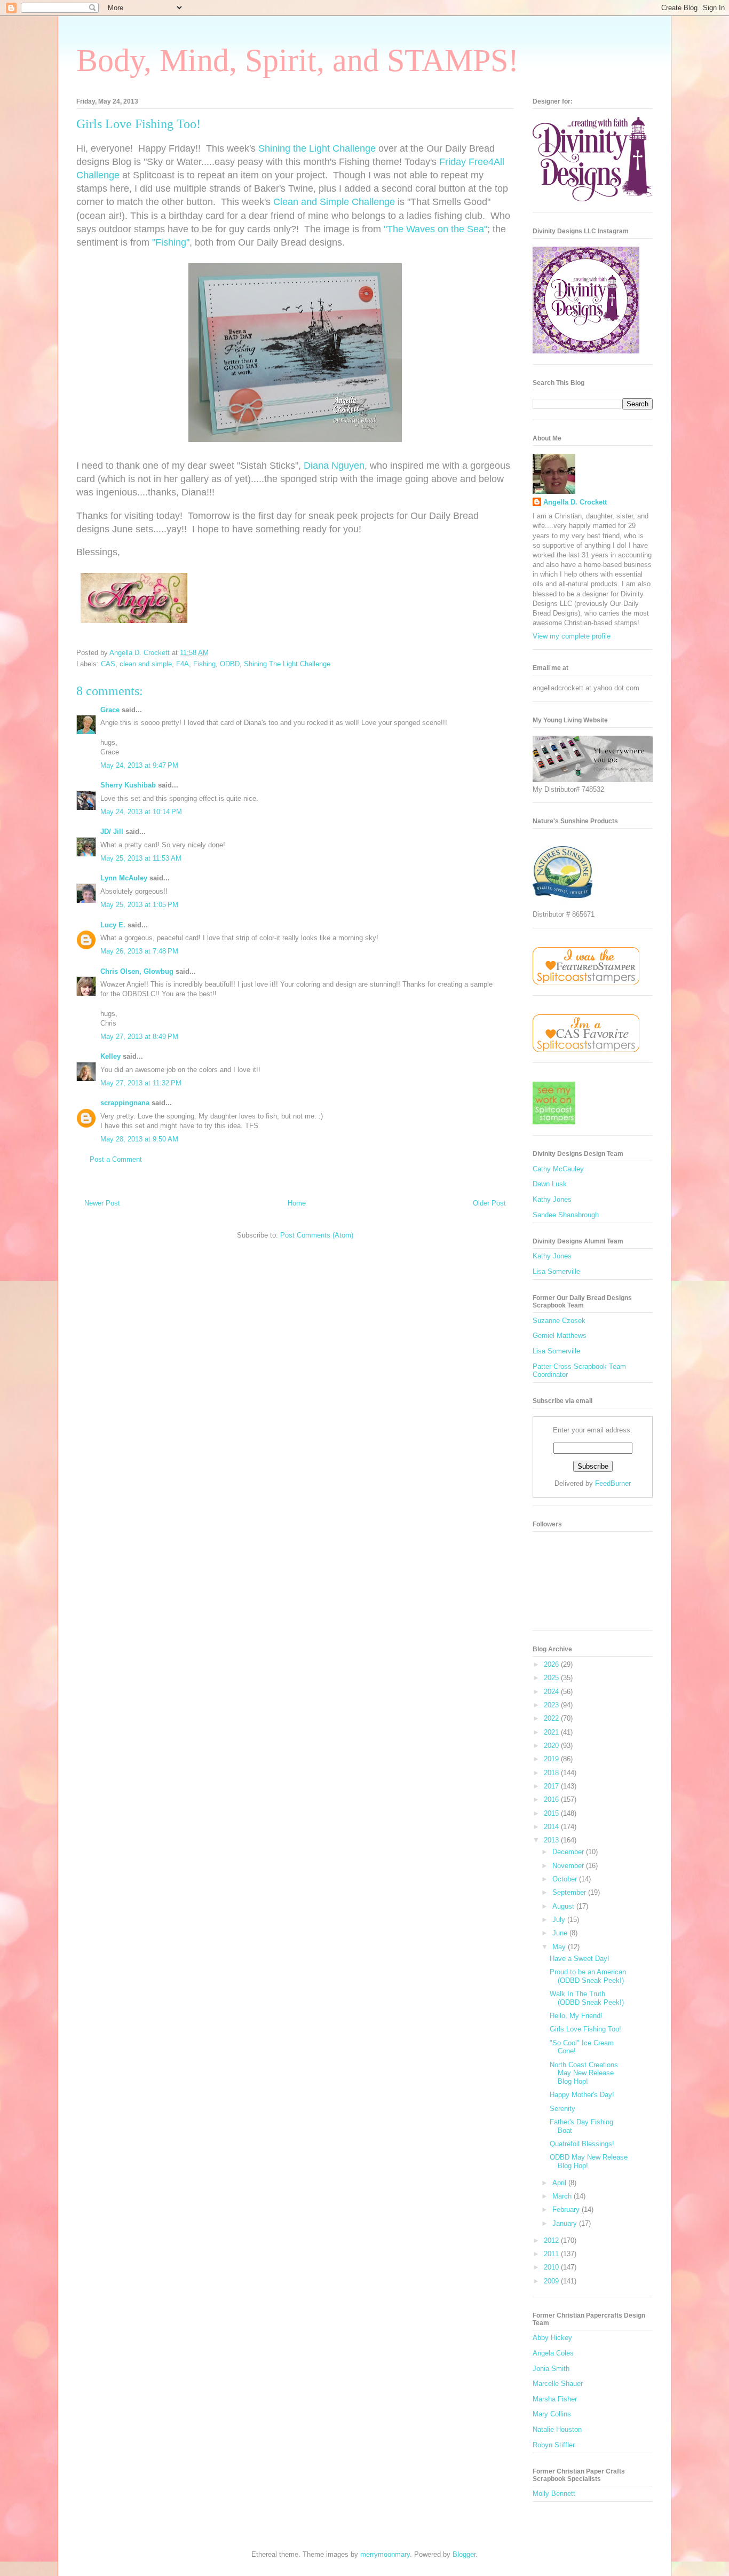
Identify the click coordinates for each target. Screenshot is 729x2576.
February (567, 2209)
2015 (552, 1813)
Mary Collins (552, 2414)
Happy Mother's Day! (582, 2095)
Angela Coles (553, 2353)
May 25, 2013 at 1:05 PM (139, 905)
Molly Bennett (554, 2494)
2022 (552, 1718)
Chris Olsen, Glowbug (137, 971)
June (561, 1933)
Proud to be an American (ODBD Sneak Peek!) (588, 1976)
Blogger (464, 2554)
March (563, 2196)
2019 (552, 1759)
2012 (552, 2240)
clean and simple (146, 664)
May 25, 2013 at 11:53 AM (141, 858)
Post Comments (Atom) (317, 1235)
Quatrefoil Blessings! (582, 2144)
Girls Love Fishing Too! (585, 2029)
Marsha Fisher (555, 2399)
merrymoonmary (385, 2554)
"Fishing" (171, 242)
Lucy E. (113, 925)
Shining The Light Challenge (287, 664)
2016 (552, 1799)
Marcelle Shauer (558, 2384)
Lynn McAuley (124, 878)
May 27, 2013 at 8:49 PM (139, 1037)
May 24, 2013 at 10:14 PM (141, 812)
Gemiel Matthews (560, 1336)
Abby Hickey (552, 2338)
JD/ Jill (112, 832)
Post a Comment (116, 1159)
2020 (552, 1746)
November (569, 1866)
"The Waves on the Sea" (435, 229)
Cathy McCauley (558, 1169)
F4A (183, 664)
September (570, 1892)
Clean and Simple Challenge (334, 202)
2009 (552, 2281)
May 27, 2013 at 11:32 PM (141, 1083)
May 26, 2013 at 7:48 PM (139, 951)
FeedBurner (613, 1483)
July (560, 1920)
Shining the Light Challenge (317, 148)
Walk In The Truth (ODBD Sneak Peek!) (587, 1998)
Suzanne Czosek (559, 1321)
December (569, 1852)
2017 (552, 1786)
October (566, 1879)
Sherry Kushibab (128, 785)
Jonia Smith (551, 2369)
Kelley (110, 1056)
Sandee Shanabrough (566, 1215)
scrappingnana (125, 1103)
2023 (552, 1705)
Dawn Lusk (550, 1184)
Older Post (489, 1203)
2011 (552, 2254)
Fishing (204, 664)
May (560, 1947)
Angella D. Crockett (575, 502)
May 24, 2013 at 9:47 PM (139, 765)
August (564, 1906)
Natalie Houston (557, 2429)
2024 (552, 1692)
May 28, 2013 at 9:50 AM (139, 1139)
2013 (552, 1840)
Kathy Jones (552, 1199)
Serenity (562, 2109)
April (560, 2183)
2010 (552, 2267)
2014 (552, 1827)
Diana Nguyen (334, 466)
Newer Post (102, 1203)
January (566, 2223)
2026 (552, 1664)
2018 (552, 1773)
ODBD (230, 664)
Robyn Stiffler (554, 2445)
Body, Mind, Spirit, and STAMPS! (298, 60)
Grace (110, 710)
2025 (552, 1678)
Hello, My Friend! (576, 2016)
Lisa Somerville (556, 1271)
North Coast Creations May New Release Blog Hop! (584, 2073)
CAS (108, 664)
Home (297, 1203)
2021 (552, 1732)
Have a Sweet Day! (580, 1959)
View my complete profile (572, 636)
